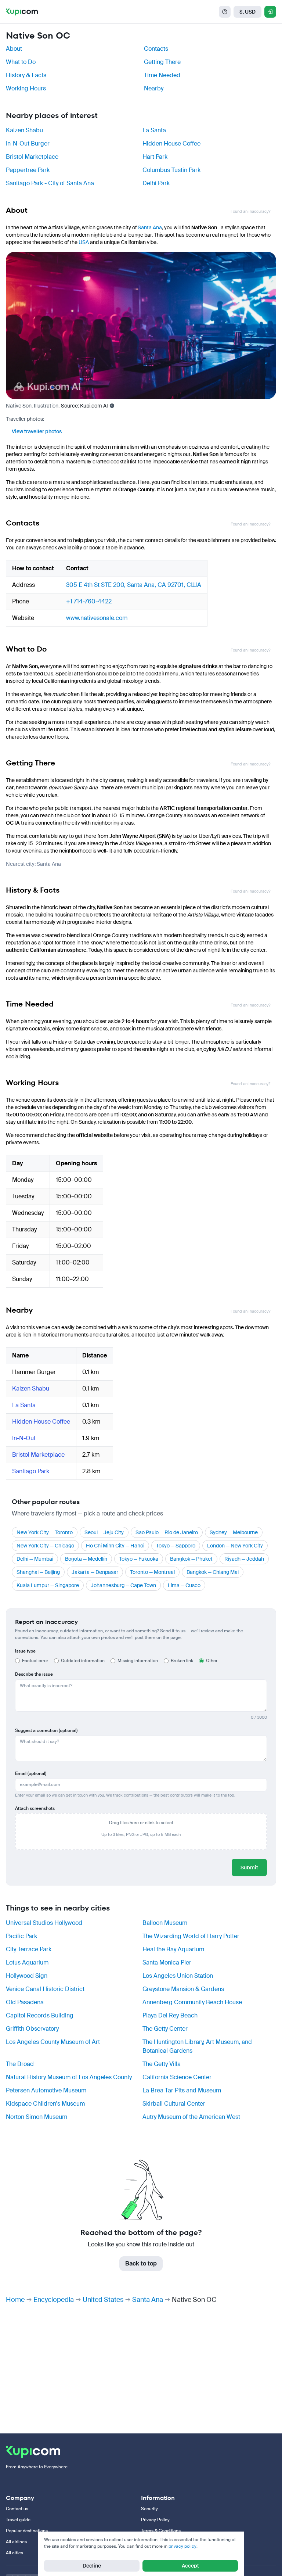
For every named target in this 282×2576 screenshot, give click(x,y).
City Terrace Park (29, 1949)
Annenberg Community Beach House (192, 2002)
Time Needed (162, 75)
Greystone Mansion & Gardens (183, 1989)
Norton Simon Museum (37, 2117)
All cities (15, 2553)
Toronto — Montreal (152, 1572)
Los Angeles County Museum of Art (53, 2042)
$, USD (247, 12)
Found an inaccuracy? (250, 211)
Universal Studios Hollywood (44, 1923)
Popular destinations (27, 2531)
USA (84, 242)
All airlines (16, 2542)
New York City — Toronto (45, 1532)
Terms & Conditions (161, 2531)
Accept (190, 2566)
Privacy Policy (155, 2520)
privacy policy (182, 2546)
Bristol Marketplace (32, 157)
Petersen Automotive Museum (46, 2090)
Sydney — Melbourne (234, 1532)
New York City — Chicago (45, 1546)
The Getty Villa (162, 2064)
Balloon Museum (165, 1923)
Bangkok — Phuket (191, 1559)
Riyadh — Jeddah (244, 1559)
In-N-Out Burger (28, 143)
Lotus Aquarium (27, 1963)
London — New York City (235, 1546)
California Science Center (177, 2077)
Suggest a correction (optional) (46, 1730)
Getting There (162, 62)
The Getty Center (165, 2029)
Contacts (156, 49)
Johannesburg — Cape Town (123, 1585)
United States (103, 2300)
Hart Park (155, 157)
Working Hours (26, 88)
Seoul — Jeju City (104, 1532)
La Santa (154, 130)
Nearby (154, 88)
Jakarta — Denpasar (95, 1572)
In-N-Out (24, 1438)
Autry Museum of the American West (191, 2117)
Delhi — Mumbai (35, 1559)
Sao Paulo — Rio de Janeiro (167, 1532)
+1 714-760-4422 (89, 601)
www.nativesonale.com (97, 618)
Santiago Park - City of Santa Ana (50, 183)
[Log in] (270, 12)
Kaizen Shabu (24, 130)
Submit (249, 1868)
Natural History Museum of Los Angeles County (69, 2077)
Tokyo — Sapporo (176, 1546)
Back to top (141, 2263)
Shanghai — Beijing (38, 1572)
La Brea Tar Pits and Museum (182, 2090)
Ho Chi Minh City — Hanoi (115, 1546)
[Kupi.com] (22, 12)
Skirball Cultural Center (174, 2104)
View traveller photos (37, 431)
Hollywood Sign (27, 1976)
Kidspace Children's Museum (45, 2104)
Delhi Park (156, 183)
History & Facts (26, 75)
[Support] (225, 12)
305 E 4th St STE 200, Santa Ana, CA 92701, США (134, 585)
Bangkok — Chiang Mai (213, 1572)
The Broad (20, 2064)
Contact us (17, 2509)
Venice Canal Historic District (45, 1989)
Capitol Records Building (40, 2015)
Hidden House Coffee (171, 143)
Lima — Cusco (184, 1585)
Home (15, 2300)
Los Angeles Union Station (178, 1976)
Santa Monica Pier (167, 1963)
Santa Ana (150, 227)
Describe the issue (34, 1674)
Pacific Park (21, 1936)
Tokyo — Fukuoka (139, 1559)
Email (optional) (31, 1773)
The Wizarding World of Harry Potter (191, 1936)
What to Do (21, 62)
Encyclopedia (54, 2300)
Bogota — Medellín (86, 1559)
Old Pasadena (25, 2002)
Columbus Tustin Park (171, 170)
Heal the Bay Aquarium (173, 1949)
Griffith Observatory (32, 2029)
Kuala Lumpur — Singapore (48, 1585)
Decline (92, 2566)
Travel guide (18, 2520)
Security (149, 2509)
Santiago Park (31, 1471)
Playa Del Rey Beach (170, 2015)
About (14, 49)
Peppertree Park (28, 170)
